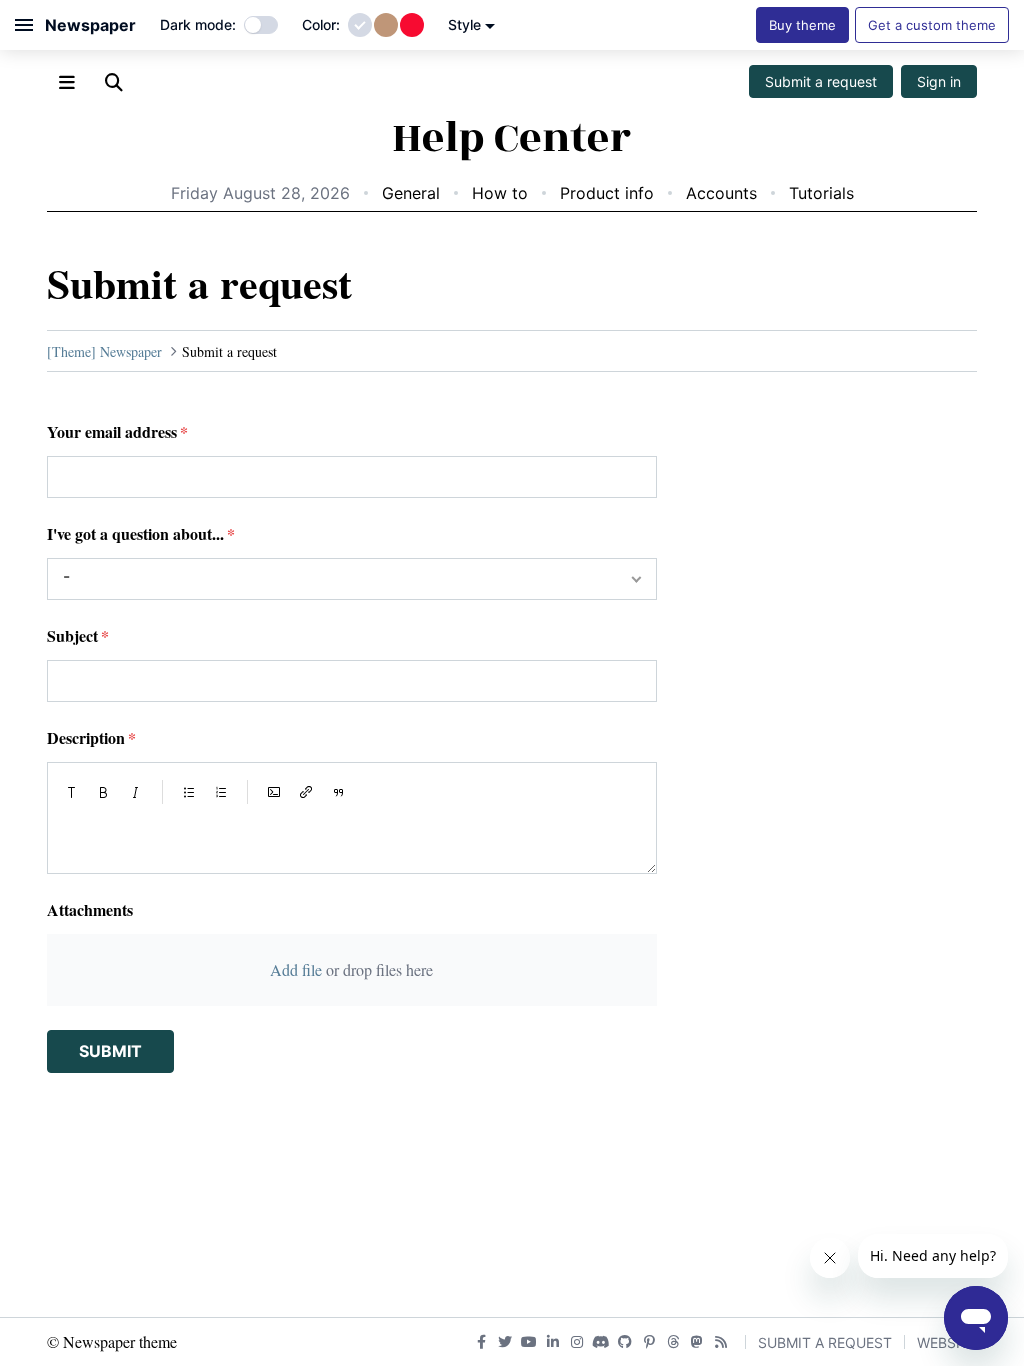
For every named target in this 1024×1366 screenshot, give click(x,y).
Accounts (721, 193)
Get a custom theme (932, 25)
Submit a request (821, 81)
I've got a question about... (135, 533)
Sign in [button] (939, 81)
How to (500, 193)
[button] (72, 792)
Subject (72, 635)
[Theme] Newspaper (104, 351)
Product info (607, 193)
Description (86, 737)
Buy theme (802, 25)
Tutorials (821, 193)
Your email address (112, 431)
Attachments (90, 909)
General (411, 193)
